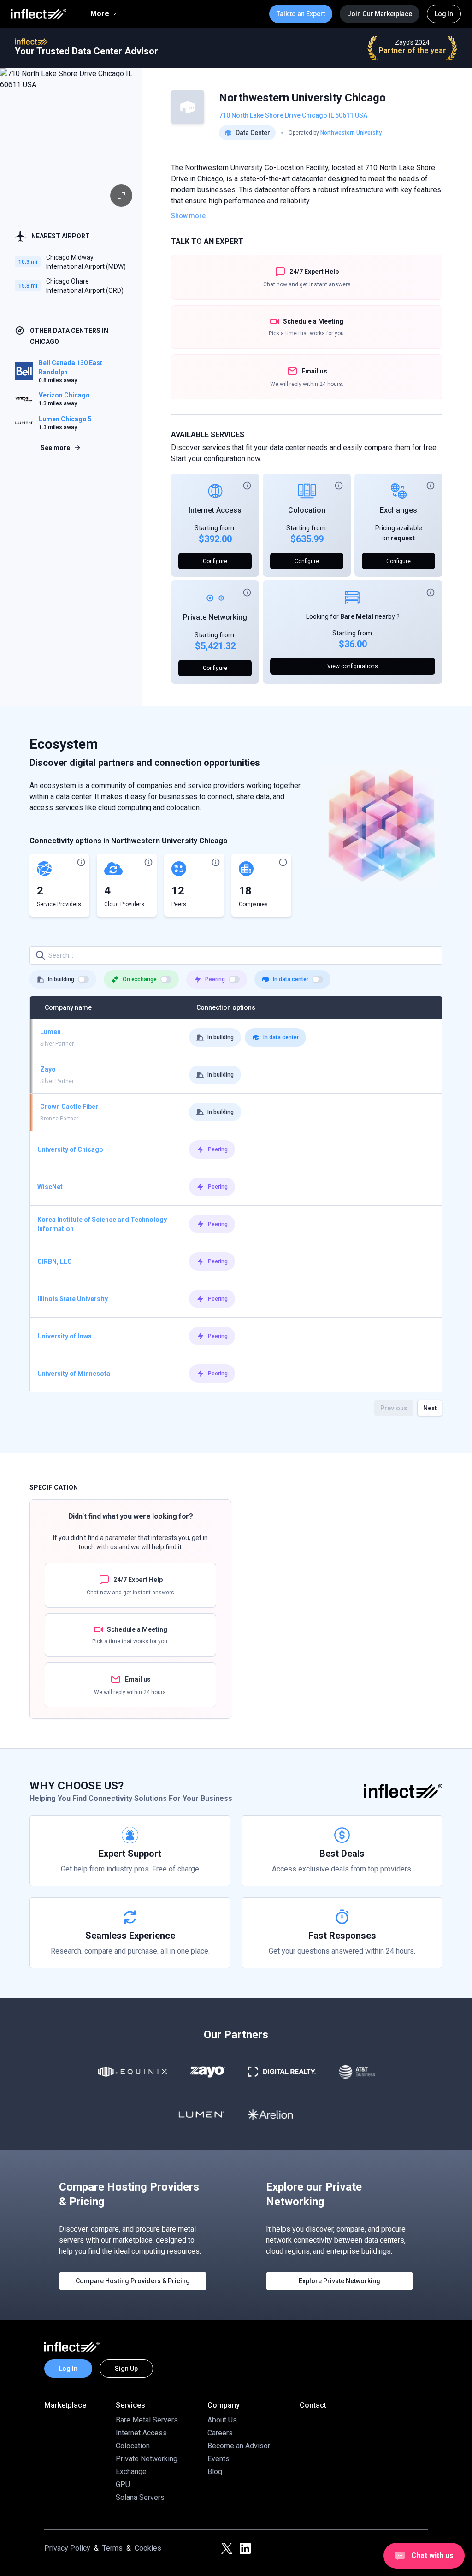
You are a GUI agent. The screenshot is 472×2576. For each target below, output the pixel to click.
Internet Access (215, 510)
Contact (313, 2405)
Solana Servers (140, 2497)
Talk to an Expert (301, 14)
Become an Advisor (239, 2446)
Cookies (148, 2548)
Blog (215, 2472)
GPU (123, 2484)
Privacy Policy (67, 2548)
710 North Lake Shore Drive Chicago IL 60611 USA (293, 115)
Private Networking (215, 617)
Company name (68, 1007)
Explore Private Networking (339, 2281)
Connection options (226, 1007)
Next (430, 1408)
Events (218, 2459)
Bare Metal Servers (147, 2420)
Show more (188, 216)
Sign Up (126, 2369)
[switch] (83, 979)
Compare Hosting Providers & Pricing (133, 2281)
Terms (112, 2548)
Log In (444, 14)
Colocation (307, 510)
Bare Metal (357, 616)
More (100, 14)
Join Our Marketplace (380, 14)
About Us (222, 2420)
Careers (220, 2433)
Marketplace (65, 2405)
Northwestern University (351, 133)
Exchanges (398, 510)
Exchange (131, 2472)
